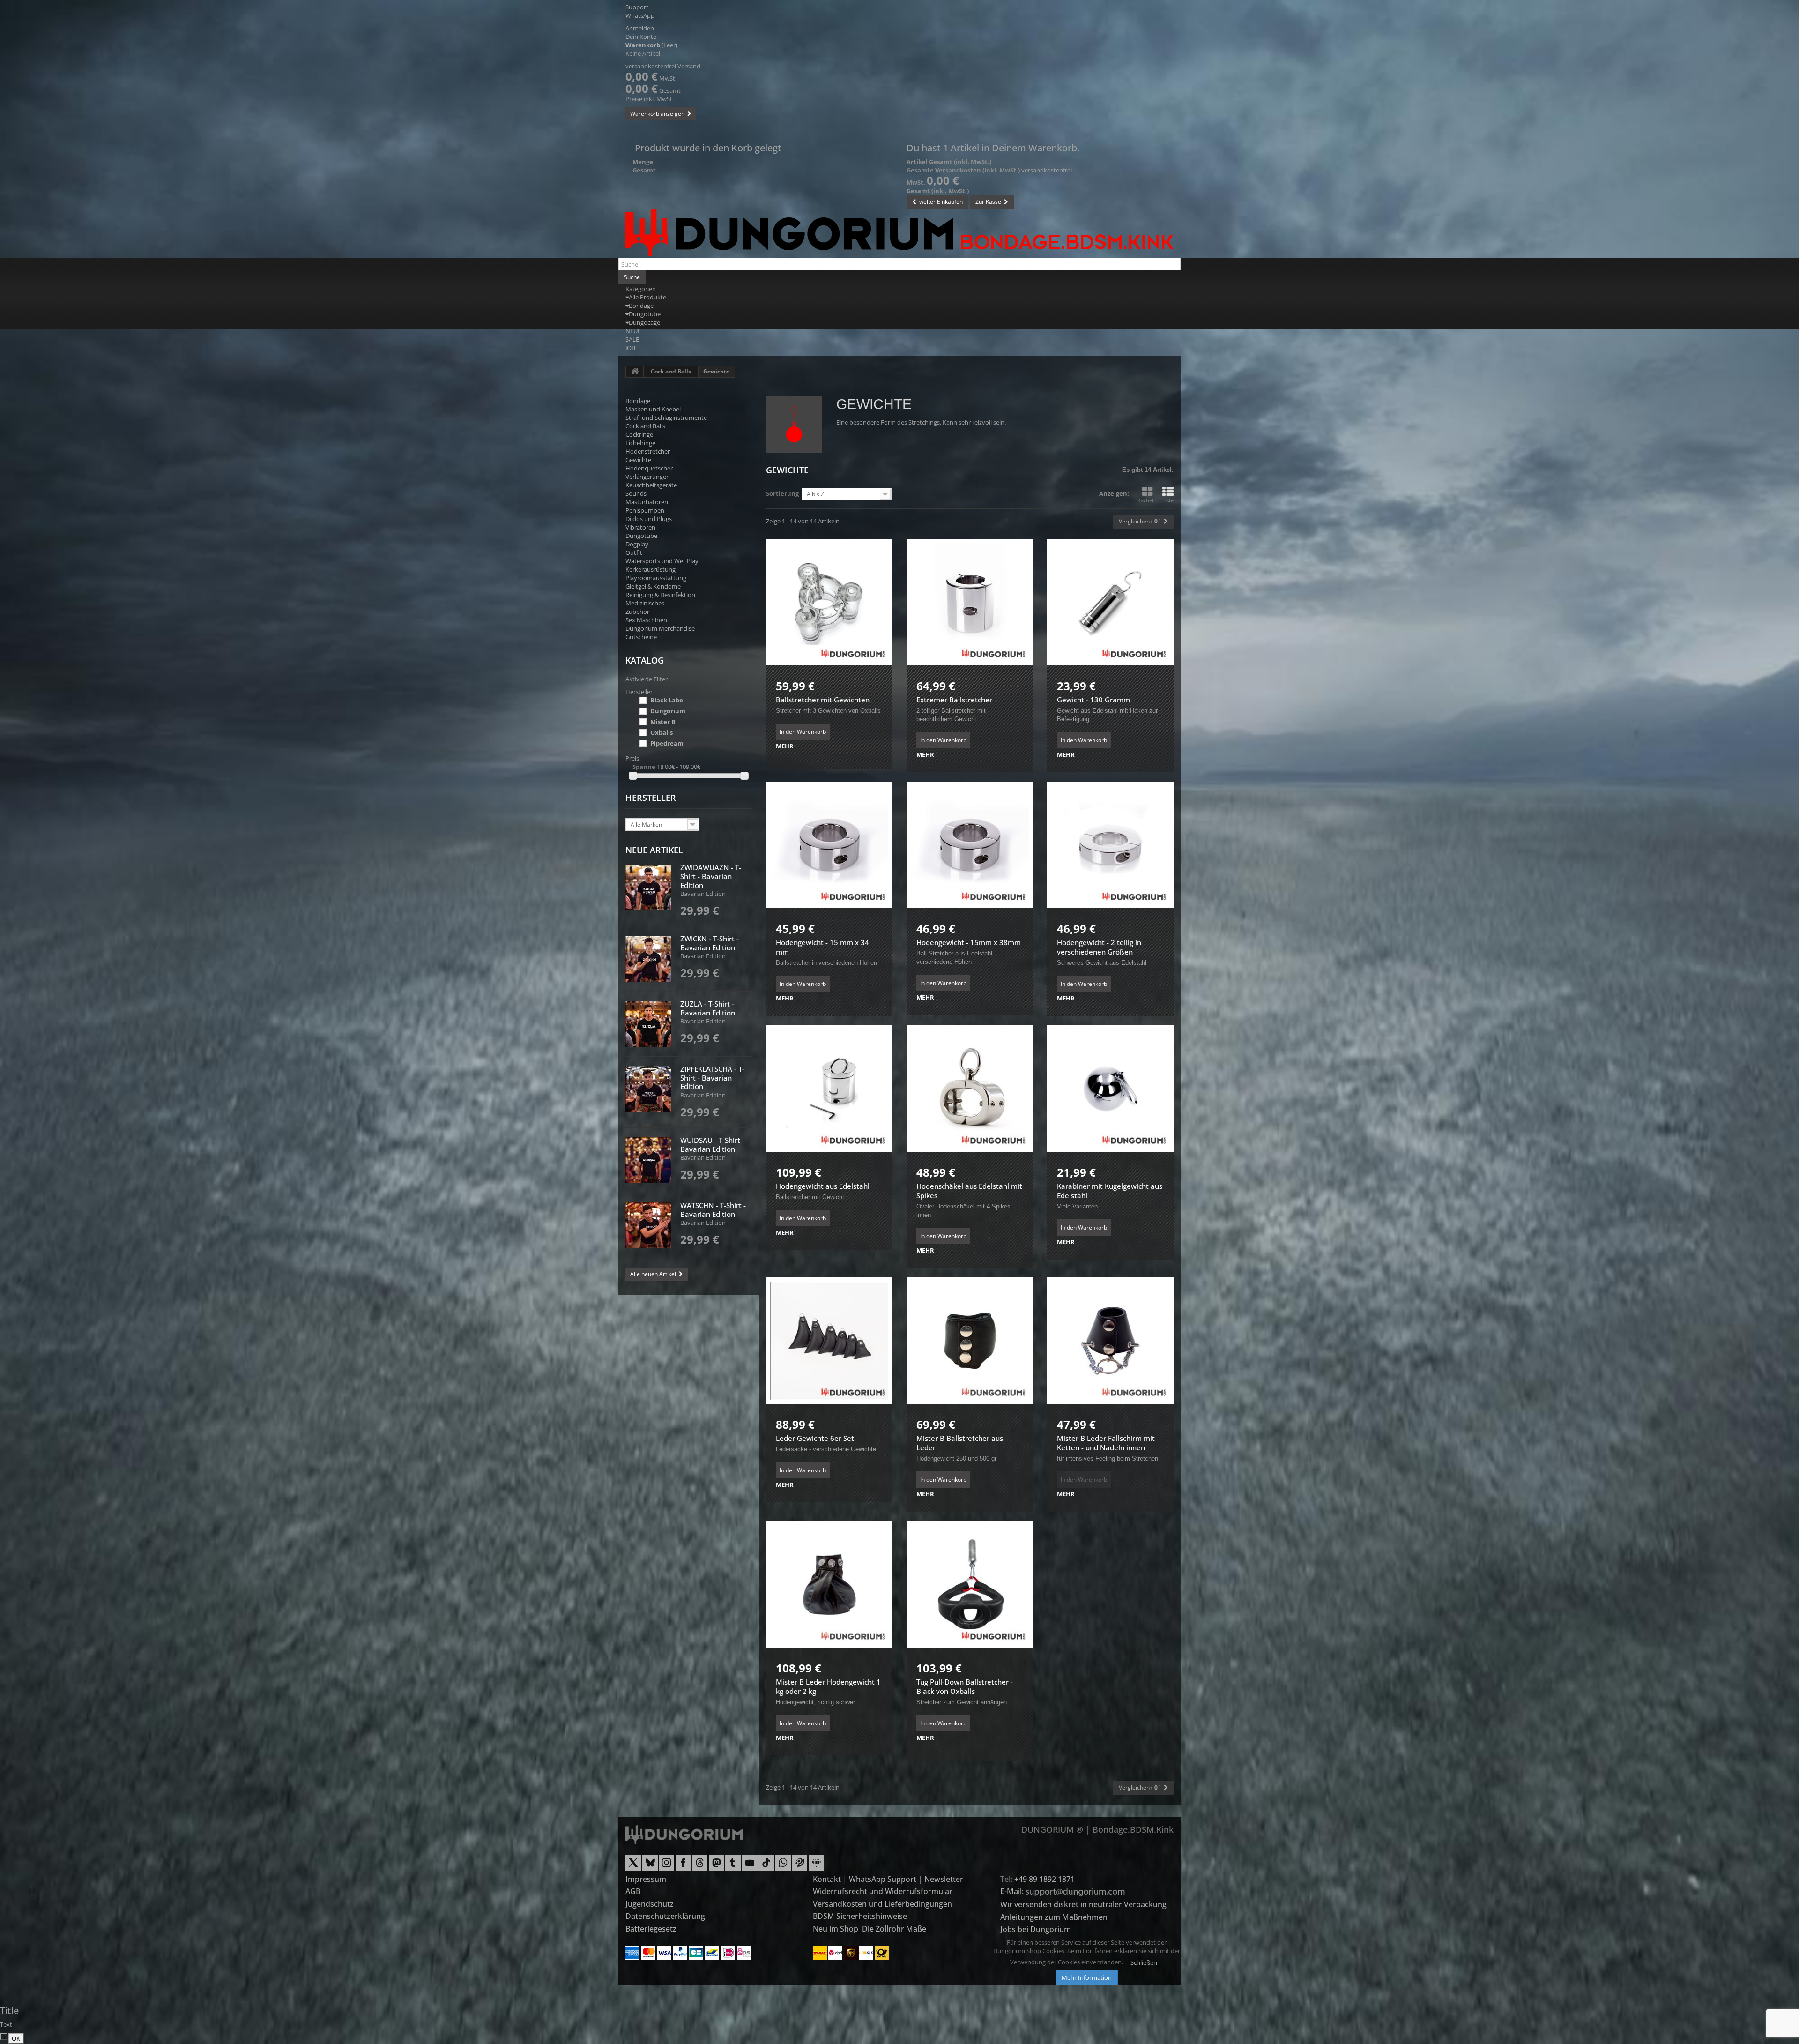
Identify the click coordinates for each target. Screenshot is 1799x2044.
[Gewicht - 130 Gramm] (1110, 602)
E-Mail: (1013, 1891)
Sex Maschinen (646, 620)
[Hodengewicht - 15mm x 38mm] (970, 845)
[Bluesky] (650, 1866)
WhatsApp (640, 15)
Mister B (663, 722)
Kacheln (1147, 500)
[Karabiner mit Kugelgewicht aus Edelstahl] (1110, 1089)
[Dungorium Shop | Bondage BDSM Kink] (899, 232)
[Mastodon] (717, 1866)
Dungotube (645, 314)
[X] (633, 1866)
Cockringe (639, 434)
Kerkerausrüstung (650, 569)
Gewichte (638, 460)
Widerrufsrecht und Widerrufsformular (883, 1891)
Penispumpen (645, 510)
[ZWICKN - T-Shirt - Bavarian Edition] (648, 959)
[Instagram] (666, 1866)
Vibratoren (640, 527)
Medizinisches (645, 603)
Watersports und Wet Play (662, 561)
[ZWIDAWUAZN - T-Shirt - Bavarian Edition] (648, 888)
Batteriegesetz (651, 1929)
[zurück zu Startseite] (635, 372)
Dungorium (668, 711)
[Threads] (700, 1866)
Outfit (634, 552)
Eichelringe (640, 443)
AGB (633, 1891)
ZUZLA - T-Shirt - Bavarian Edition (708, 1008)
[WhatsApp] (783, 1866)
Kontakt (827, 1879)
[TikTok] (766, 1866)
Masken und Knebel (653, 409)
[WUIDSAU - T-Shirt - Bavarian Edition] (648, 1160)
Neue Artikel (654, 850)
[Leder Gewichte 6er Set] (829, 1341)
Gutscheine (641, 637)
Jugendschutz (650, 1904)
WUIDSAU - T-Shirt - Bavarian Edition (712, 1145)
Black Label (668, 700)
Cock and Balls (671, 371)
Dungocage (644, 322)
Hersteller (651, 798)
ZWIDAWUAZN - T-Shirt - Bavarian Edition (711, 876)
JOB (630, 348)
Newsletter (944, 1879)
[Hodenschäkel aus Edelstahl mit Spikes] (970, 1089)
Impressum (646, 1879)
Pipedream (667, 743)
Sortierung (782, 493)
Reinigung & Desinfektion (660, 595)
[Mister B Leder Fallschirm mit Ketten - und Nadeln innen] (1110, 1341)
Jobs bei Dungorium (1036, 1929)
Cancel (6, 2037)
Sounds (636, 493)
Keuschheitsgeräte (651, 485)
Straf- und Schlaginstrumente (666, 418)
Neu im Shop (836, 1929)
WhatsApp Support (883, 1879)
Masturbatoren (647, 502)
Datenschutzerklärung (665, 1916)
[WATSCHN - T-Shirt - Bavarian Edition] (648, 1225)
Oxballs (662, 732)
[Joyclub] (816, 1866)
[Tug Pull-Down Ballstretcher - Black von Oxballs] (970, 1584)
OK (16, 2038)
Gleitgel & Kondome (653, 586)
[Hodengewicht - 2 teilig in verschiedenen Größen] (1110, 845)
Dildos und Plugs (649, 519)
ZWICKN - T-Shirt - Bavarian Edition (710, 943)
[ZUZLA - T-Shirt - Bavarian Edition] (648, 1024)
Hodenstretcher (648, 451)
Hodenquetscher (649, 468)
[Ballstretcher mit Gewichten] (829, 602)
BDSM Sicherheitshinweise (860, 1916)
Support (637, 7)
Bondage (641, 306)
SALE (632, 339)
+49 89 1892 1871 (1044, 1879)
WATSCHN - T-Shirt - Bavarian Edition (713, 1210)
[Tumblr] (733, 1866)
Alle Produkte (647, 297)
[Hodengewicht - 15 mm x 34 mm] (829, 845)
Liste (1168, 500)
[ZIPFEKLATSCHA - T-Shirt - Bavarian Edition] (648, 1089)
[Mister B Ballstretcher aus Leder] (970, 1341)
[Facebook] (683, 1866)
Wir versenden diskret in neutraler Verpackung (1083, 1904)
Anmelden (640, 28)
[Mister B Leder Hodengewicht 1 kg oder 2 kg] (829, 1584)
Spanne (644, 767)
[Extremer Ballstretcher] (970, 602)
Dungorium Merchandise (660, 628)
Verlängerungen (648, 477)
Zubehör (637, 612)
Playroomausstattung (656, 578)
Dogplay (637, 544)
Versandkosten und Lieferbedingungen (882, 1904)
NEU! (632, 331)
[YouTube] (750, 1866)
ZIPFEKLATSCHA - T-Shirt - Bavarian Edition (712, 1078)
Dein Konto (641, 37)
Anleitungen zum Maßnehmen (1054, 1917)
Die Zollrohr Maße (894, 1929)
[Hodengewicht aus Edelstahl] (829, 1089)
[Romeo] (799, 1866)
